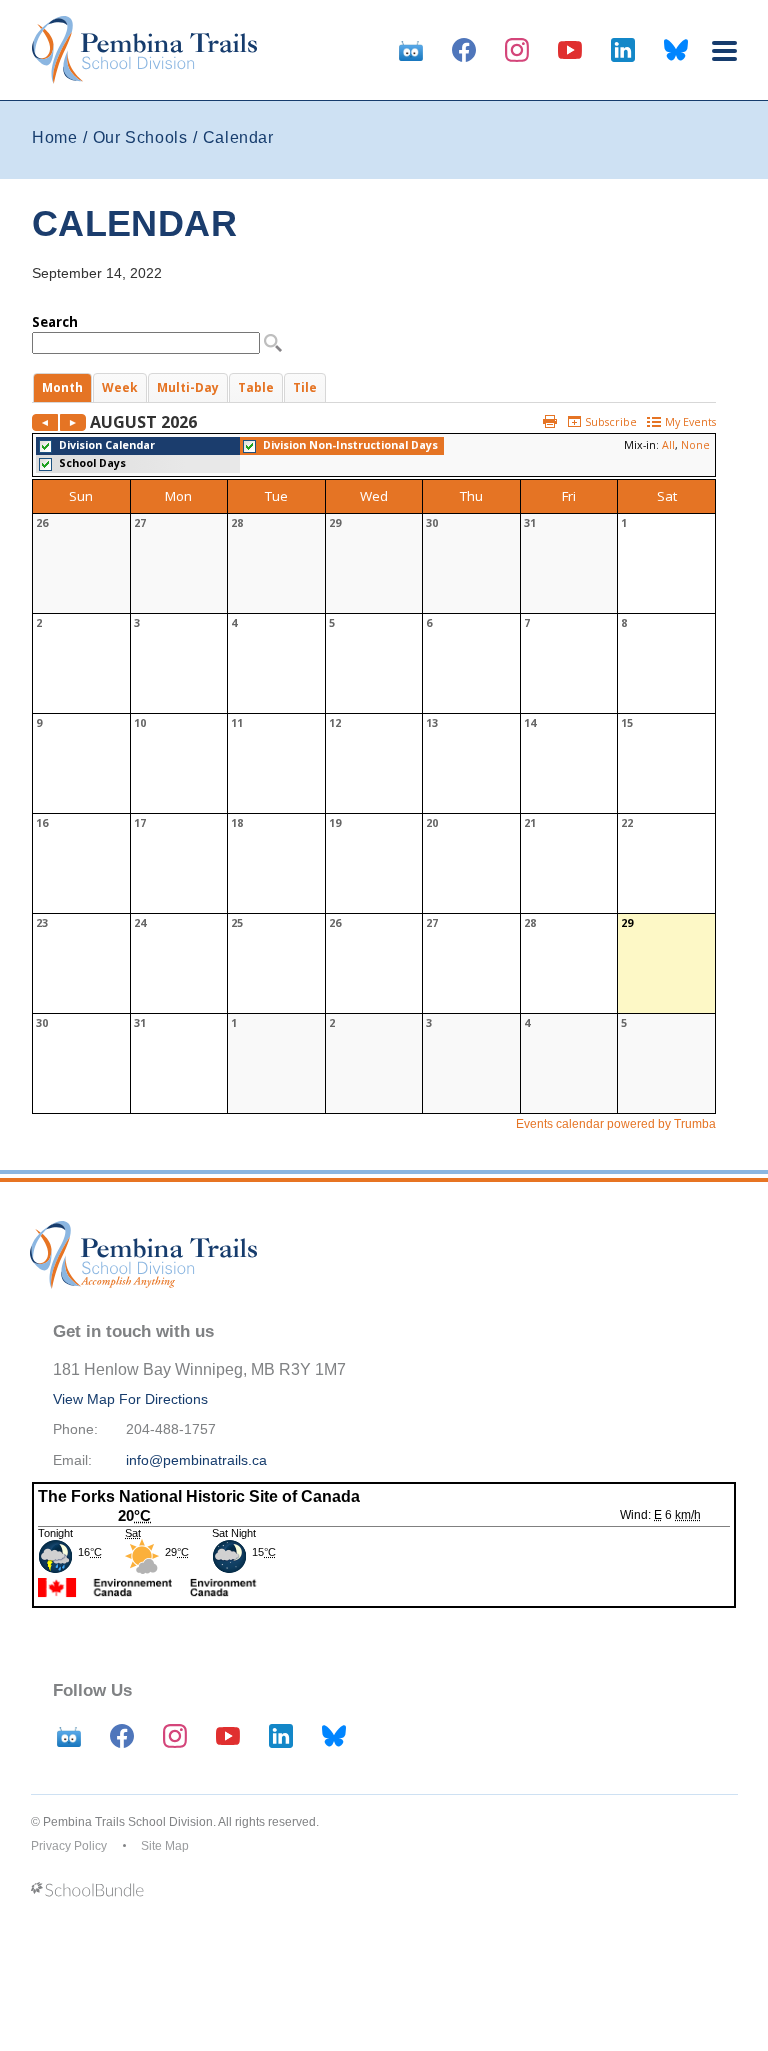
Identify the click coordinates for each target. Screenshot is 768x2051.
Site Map (165, 1846)
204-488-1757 (171, 1429)
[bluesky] (676, 50)
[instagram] (517, 50)
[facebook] (464, 50)
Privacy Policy (69, 1846)
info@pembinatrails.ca (196, 1460)
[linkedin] (623, 50)
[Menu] (724, 51)
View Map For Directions (130, 1399)
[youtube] (570, 50)
